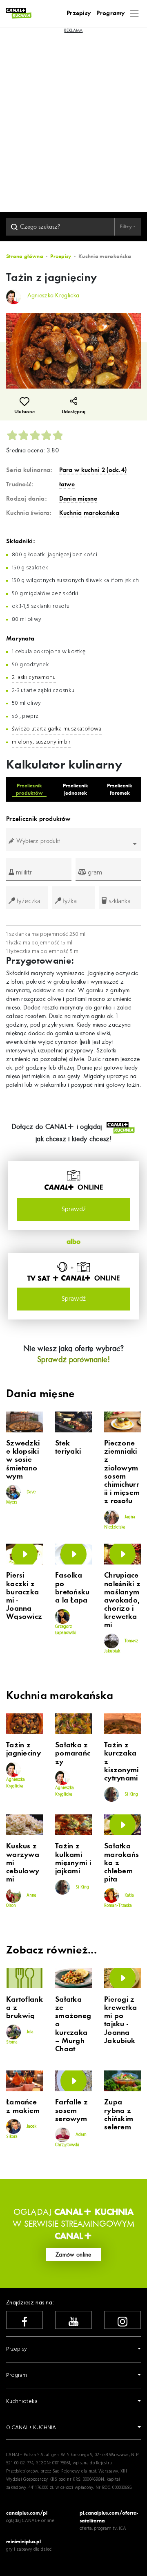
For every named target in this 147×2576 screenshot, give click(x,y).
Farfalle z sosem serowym (71, 2111)
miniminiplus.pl (23, 2541)
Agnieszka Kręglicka (16, 1783)
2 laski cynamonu (34, 678)
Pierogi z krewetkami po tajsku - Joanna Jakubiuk (120, 2020)
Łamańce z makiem (23, 2106)
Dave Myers (21, 1497)
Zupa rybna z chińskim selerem (119, 2115)
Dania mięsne (78, 499)
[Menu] (135, 13)
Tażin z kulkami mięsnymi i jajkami (73, 1859)
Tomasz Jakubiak (121, 1646)
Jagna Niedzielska (120, 1522)
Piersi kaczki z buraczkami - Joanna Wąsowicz (24, 1596)
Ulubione (24, 412)
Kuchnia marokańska (89, 513)
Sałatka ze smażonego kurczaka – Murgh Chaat (73, 2024)
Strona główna (25, 256)
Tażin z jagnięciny (23, 1749)
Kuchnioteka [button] (22, 2402)
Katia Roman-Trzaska (119, 1900)
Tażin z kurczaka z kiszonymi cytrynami (121, 1762)
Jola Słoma (20, 2037)
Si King (131, 1794)
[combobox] (73, 844)
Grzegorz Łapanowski (66, 1630)
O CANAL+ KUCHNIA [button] (31, 2428)
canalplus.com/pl (27, 2513)
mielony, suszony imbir (41, 742)
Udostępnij (74, 412)
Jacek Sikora (21, 2132)
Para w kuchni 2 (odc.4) (93, 470)
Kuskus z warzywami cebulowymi (23, 1863)
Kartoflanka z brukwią (24, 2008)
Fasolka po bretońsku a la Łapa (72, 1588)
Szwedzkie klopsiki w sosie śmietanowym (23, 1460)
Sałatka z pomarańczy (73, 1753)
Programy (110, 13)
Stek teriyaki (68, 1448)
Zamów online (73, 2255)
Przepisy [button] (17, 2349)
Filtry (126, 226)
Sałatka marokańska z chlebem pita (121, 1863)
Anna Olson (21, 1900)
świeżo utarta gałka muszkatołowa (57, 729)
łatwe (67, 484)
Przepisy (79, 13)
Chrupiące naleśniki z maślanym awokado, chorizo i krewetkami (122, 1600)
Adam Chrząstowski (71, 2140)
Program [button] (17, 2375)
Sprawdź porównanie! (73, 1359)
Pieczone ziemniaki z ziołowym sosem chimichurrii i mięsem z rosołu (122, 1472)
